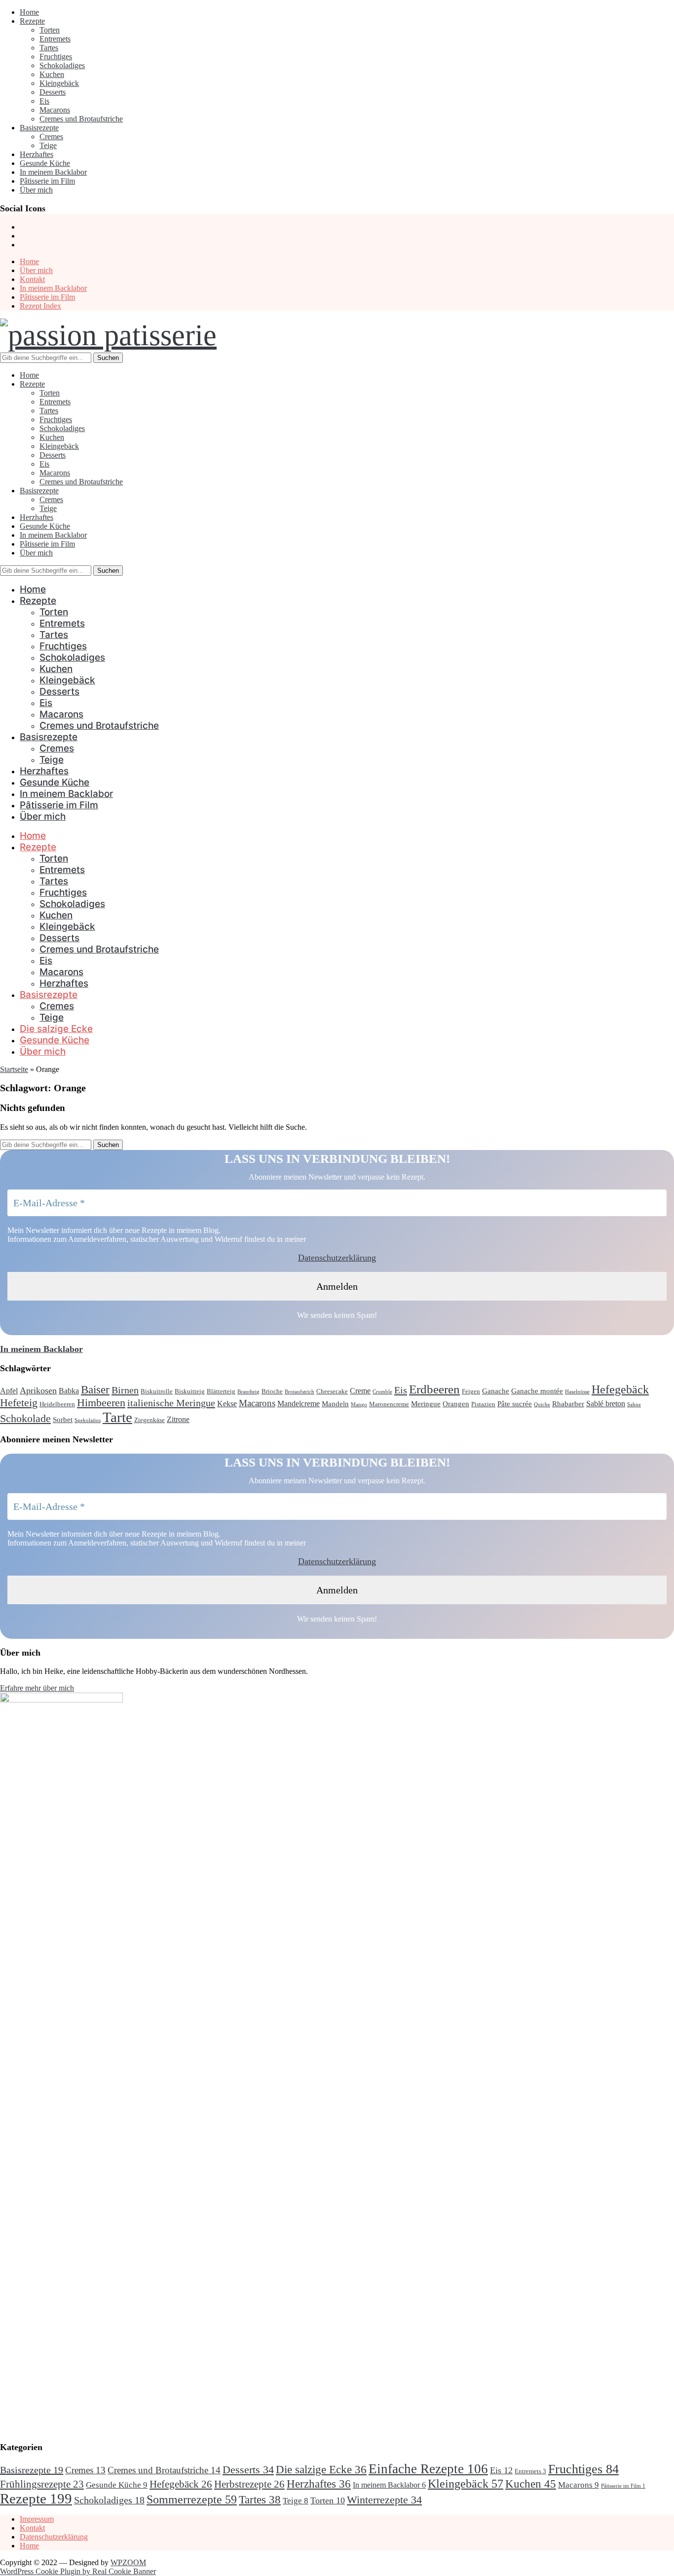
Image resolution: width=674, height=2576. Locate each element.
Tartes (49, 48)
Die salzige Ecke (56, 1029)
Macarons (55, 110)
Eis (44, 101)
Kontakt (32, 279)
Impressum (37, 2519)
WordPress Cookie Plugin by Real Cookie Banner (78, 2571)
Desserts (53, 92)
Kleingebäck (59, 83)
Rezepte (32, 21)
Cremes (51, 137)
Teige (48, 145)
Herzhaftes (37, 154)
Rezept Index (40, 306)
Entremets (55, 39)
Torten (50, 30)
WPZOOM (128, 2562)
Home (29, 12)
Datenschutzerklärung (337, 1258)
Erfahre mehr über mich (37, 1688)
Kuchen (52, 74)
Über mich (36, 190)
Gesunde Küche (45, 163)
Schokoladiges (62, 65)
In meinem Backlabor (53, 172)
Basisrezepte (39, 128)
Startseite (14, 1069)
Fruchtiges (56, 57)
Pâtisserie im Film (47, 181)
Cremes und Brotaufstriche (81, 119)
